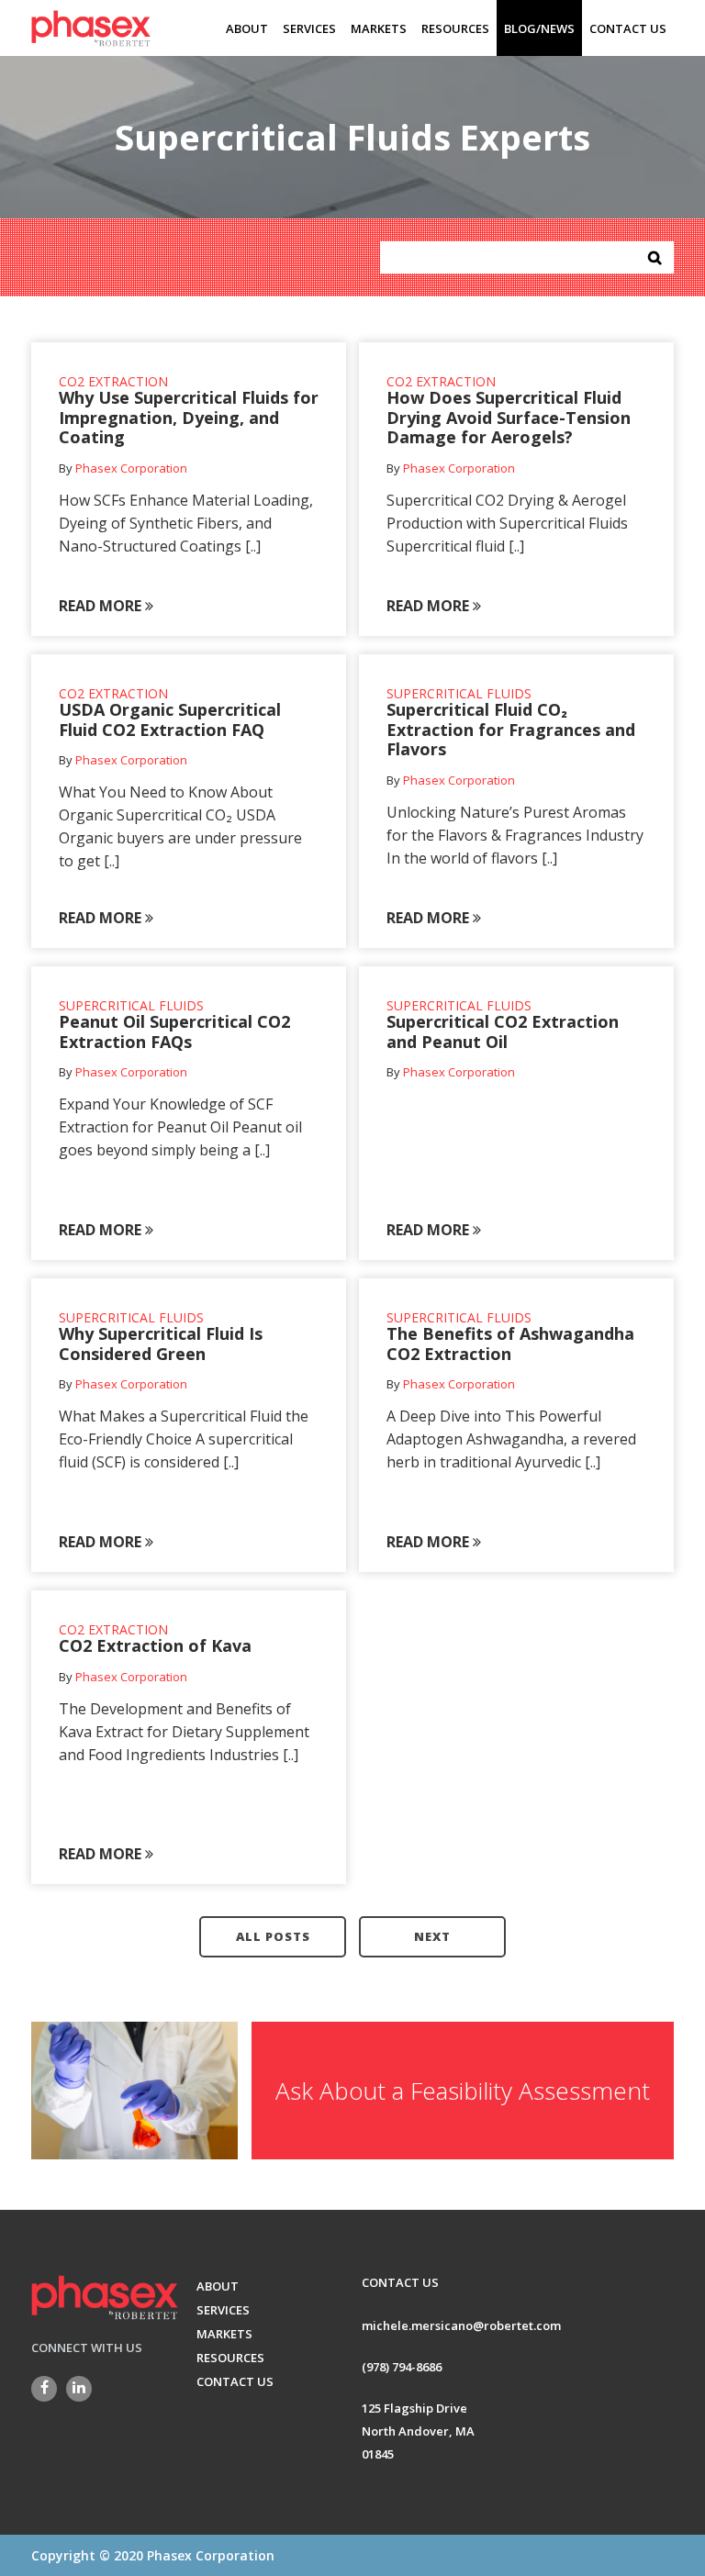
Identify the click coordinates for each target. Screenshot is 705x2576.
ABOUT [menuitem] (247, 28)
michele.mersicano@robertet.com (461, 2325)
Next (432, 1936)
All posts (273, 1936)
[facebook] (44, 2389)
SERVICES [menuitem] (309, 28)
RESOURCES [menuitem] (455, 28)
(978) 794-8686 (402, 2367)
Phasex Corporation (131, 468)
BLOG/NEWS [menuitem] (539, 28)
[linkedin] (79, 2389)
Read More (102, 606)
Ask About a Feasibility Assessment (463, 2091)
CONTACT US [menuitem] (628, 28)
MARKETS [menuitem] (379, 28)
